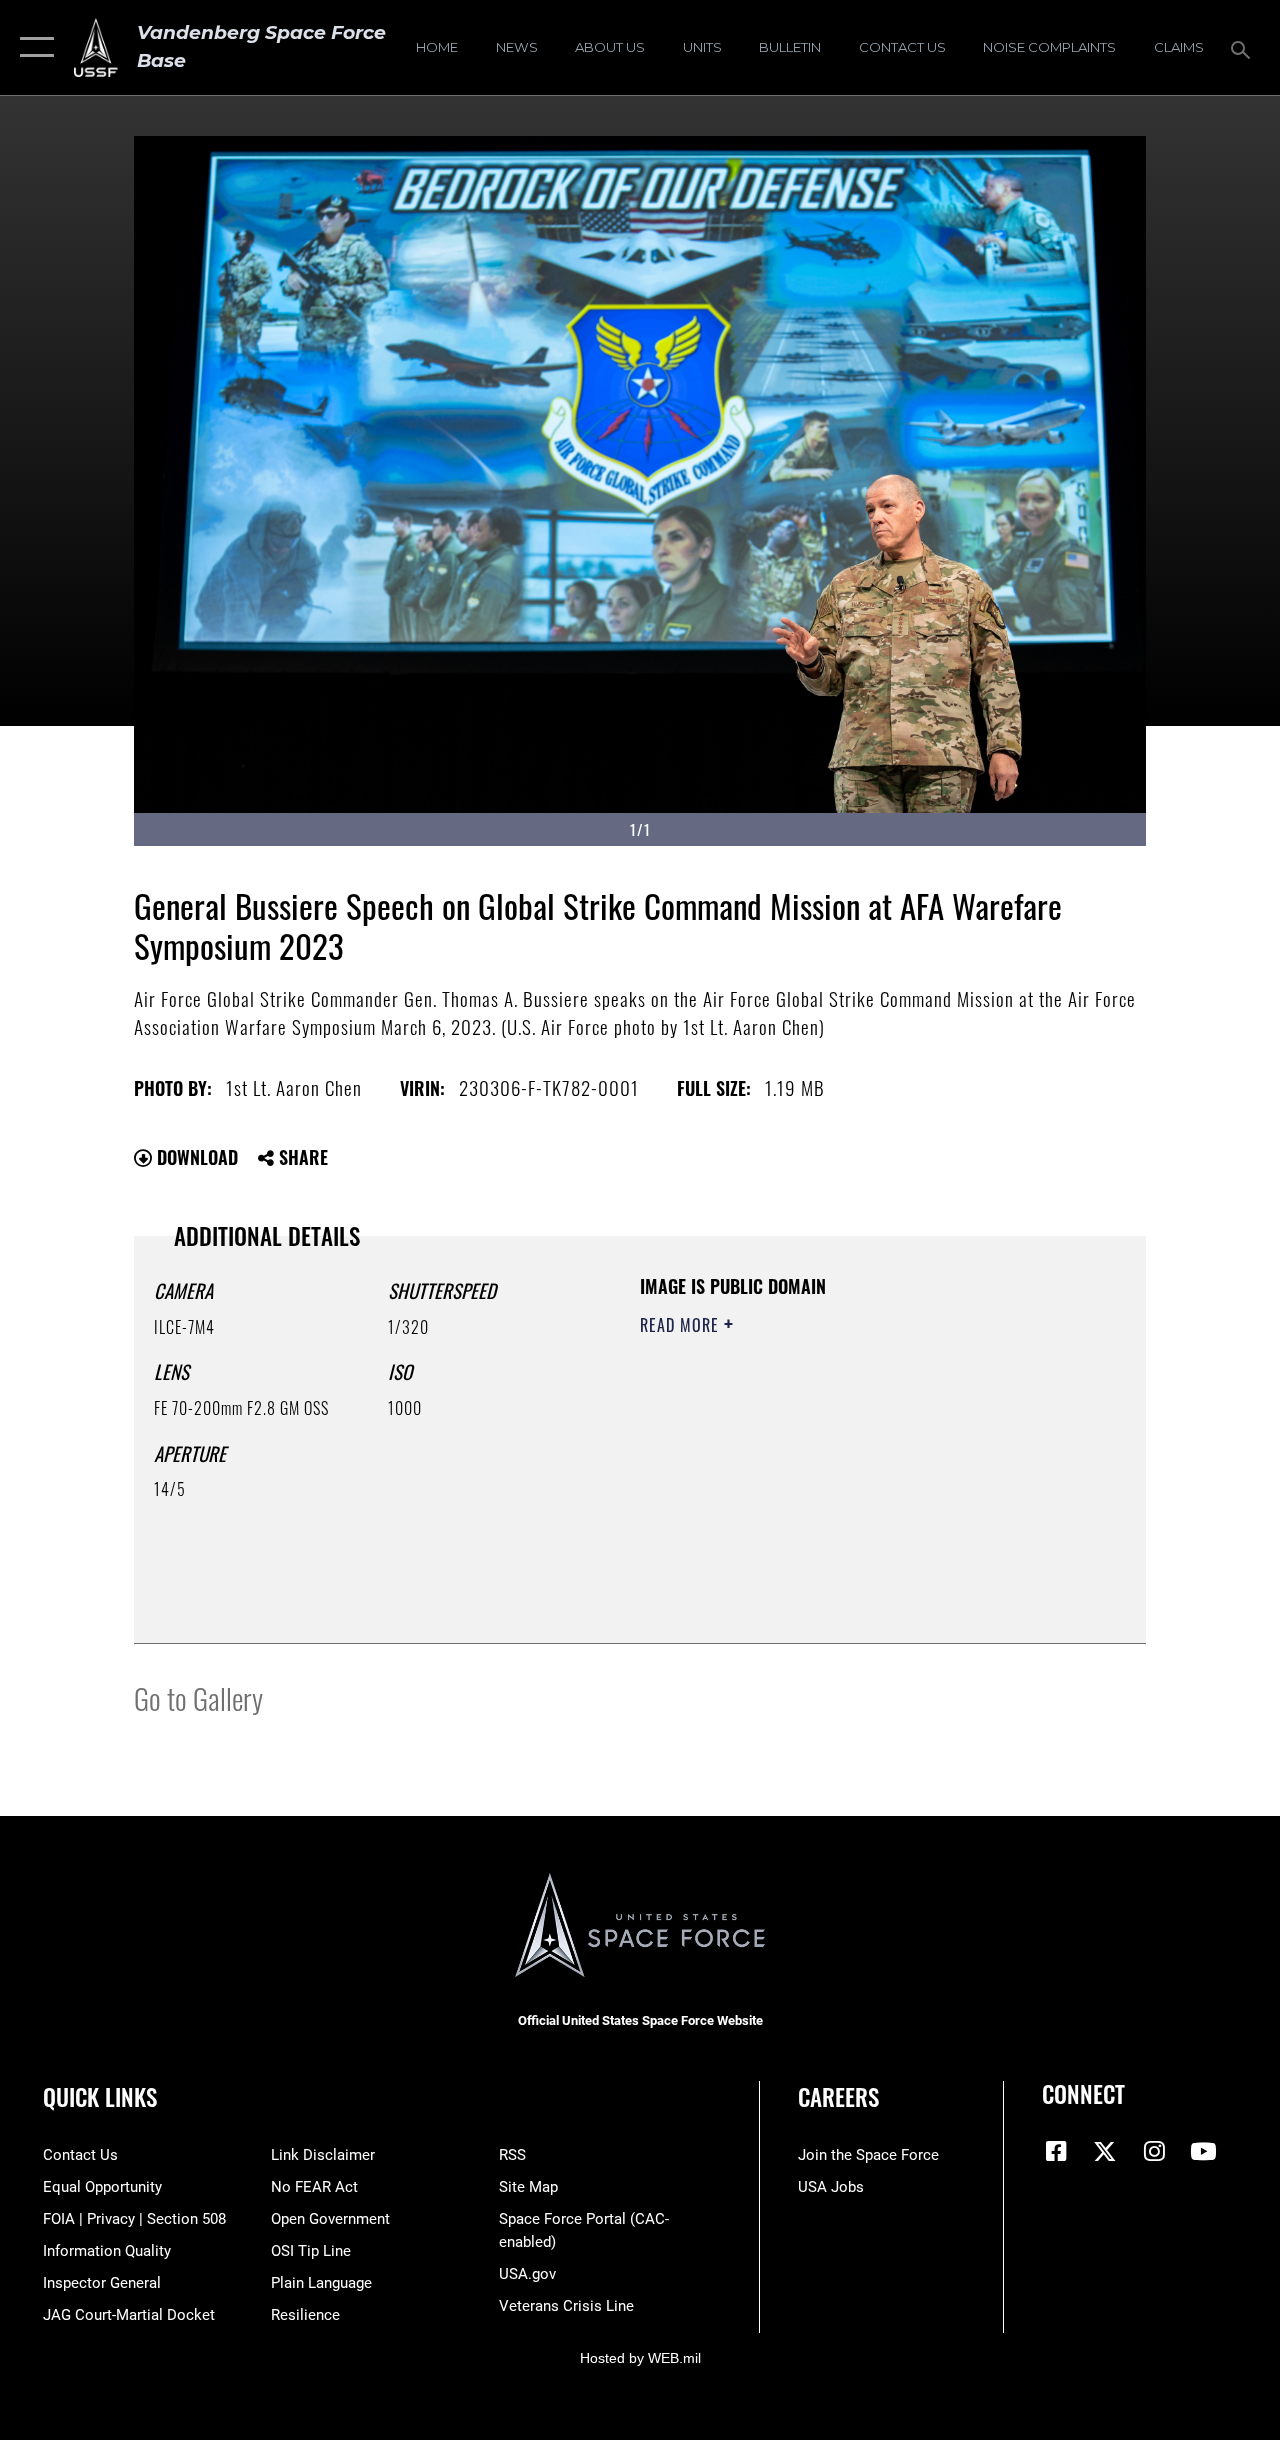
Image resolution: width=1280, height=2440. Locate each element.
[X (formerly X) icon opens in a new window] (1105, 2151)
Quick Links (100, 2097)
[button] (32, 47)
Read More (682, 1325)
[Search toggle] (1244, 47)
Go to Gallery (198, 1697)
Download (195, 1157)
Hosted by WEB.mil (640, 2358)
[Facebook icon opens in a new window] (1057, 2151)
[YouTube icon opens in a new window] (1203, 2151)
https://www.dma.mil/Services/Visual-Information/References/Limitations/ (819, 1494)
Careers (838, 2097)
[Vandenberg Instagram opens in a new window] (1154, 2151)
